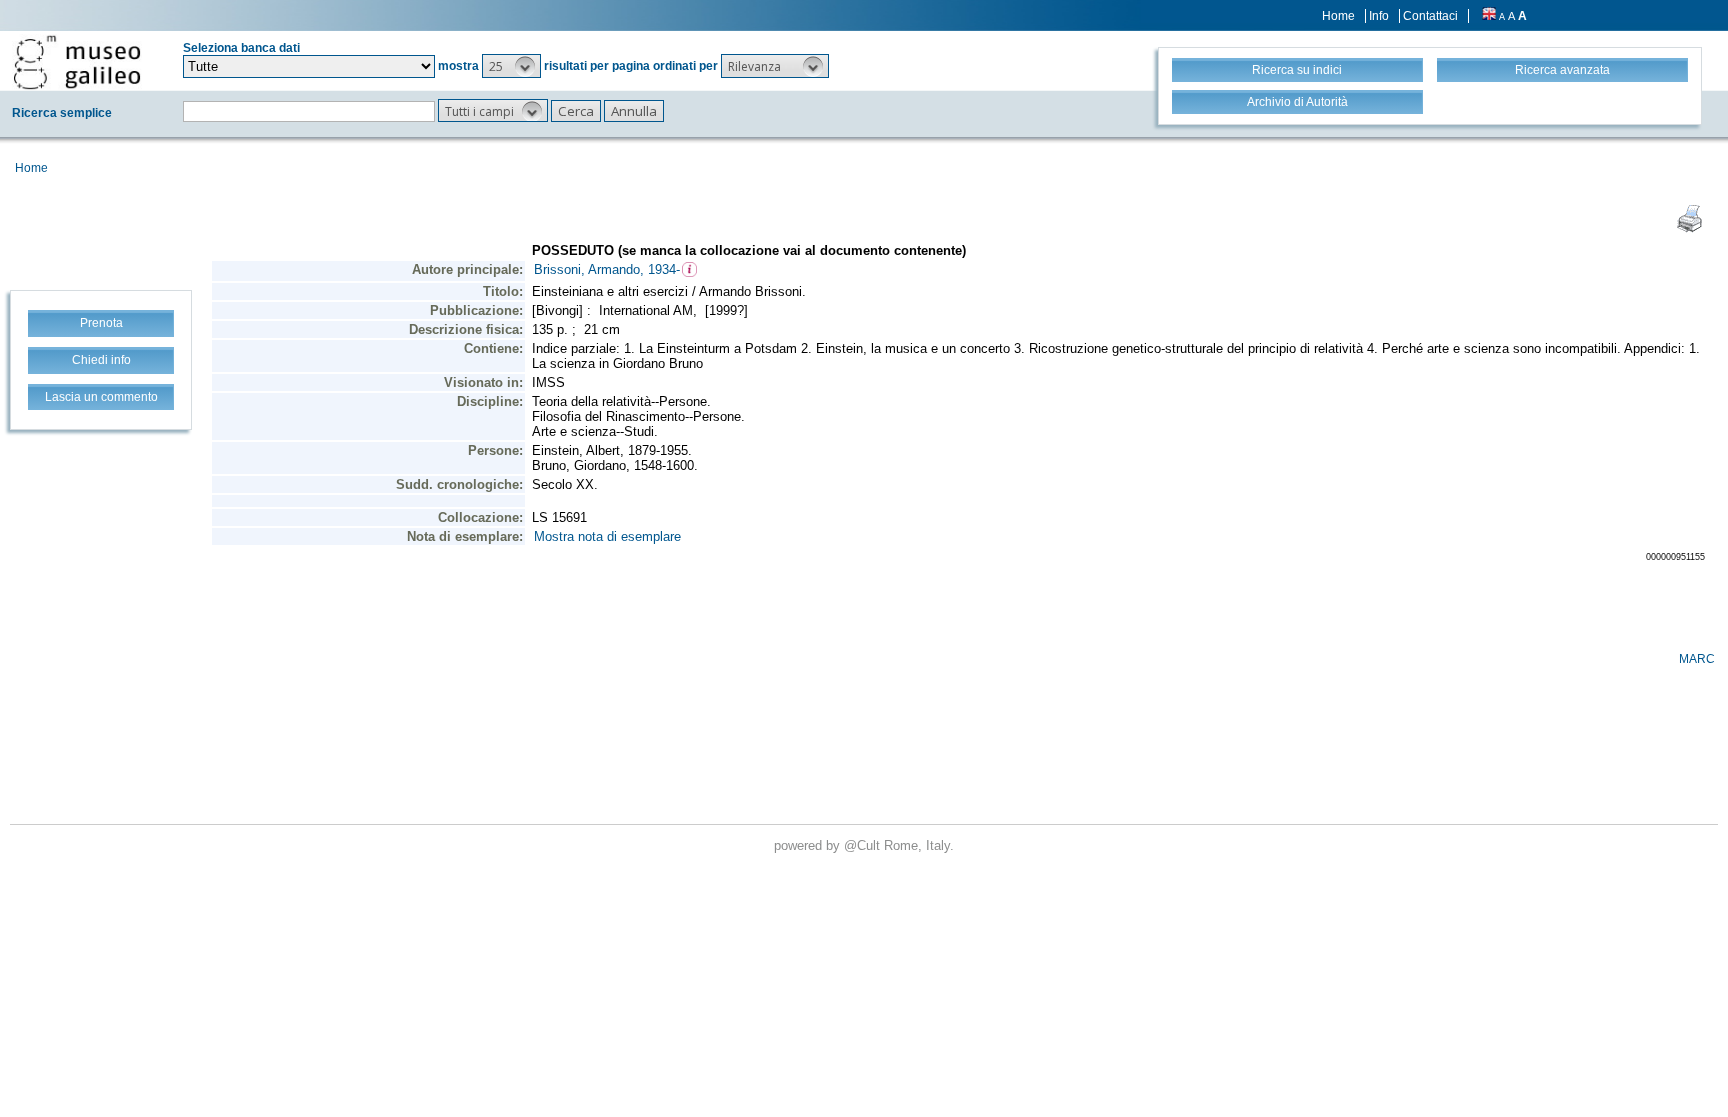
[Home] (77, 62)
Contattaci (1430, 16)
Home (1338, 16)
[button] (511, 66)
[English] (1489, 16)
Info (1379, 16)
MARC (1697, 659)
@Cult (864, 845)
